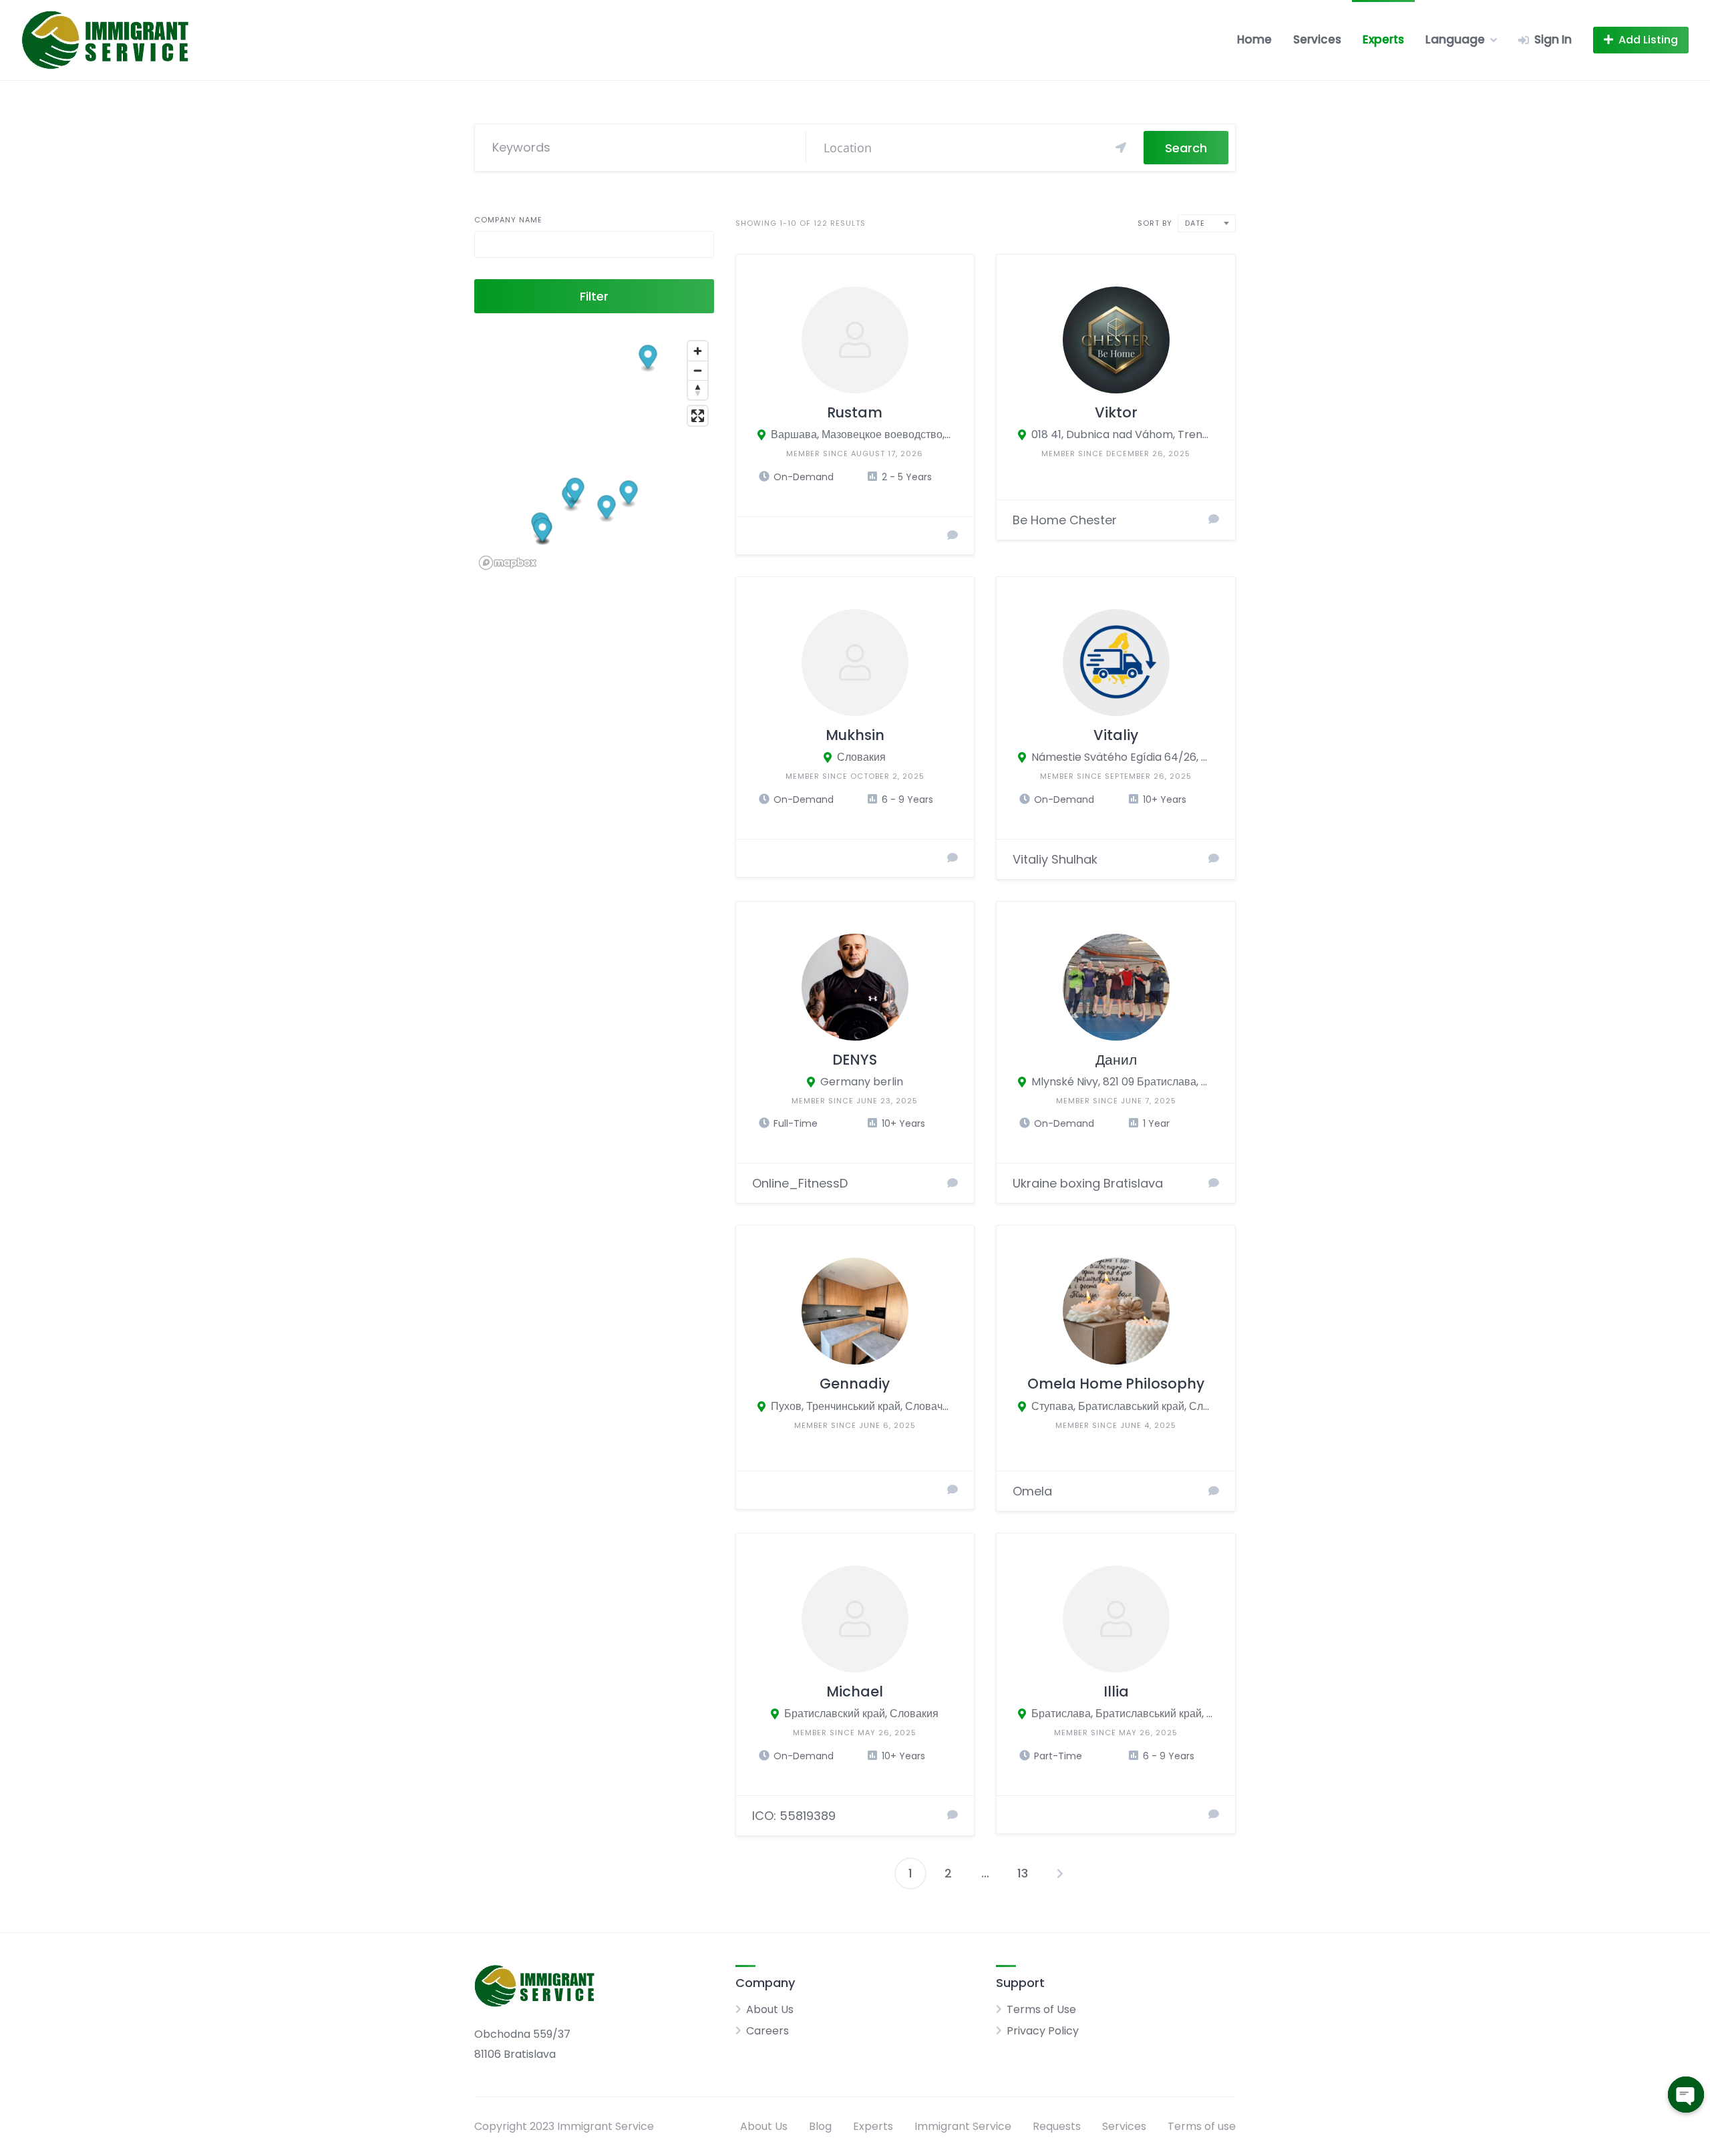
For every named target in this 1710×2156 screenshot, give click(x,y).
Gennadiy (855, 1384)
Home (1254, 39)
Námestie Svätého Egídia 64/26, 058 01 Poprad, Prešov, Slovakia (1123, 757)
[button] (648, 358)
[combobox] (1207, 223)
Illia (1116, 1691)
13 (1023, 1873)
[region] (594, 455)
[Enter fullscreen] (698, 416)
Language (1455, 39)
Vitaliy (1116, 735)
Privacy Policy (1043, 2031)
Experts (1383, 39)
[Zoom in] (698, 351)
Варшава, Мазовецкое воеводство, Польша (862, 434)
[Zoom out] (698, 370)
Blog (820, 2126)
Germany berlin (862, 1082)
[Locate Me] (1121, 148)
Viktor (1116, 412)
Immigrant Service (963, 2126)
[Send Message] (953, 536)
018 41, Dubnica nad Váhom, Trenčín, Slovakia (1123, 434)
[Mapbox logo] (508, 563)
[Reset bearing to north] (698, 390)
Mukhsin (855, 735)
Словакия (861, 757)
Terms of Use (1041, 2009)
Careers (767, 2031)
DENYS (855, 1060)
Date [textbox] (1195, 223)
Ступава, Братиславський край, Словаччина (1123, 1406)
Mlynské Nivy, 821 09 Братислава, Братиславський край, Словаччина (1123, 1082)
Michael (855, 1691)
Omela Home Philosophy (1116, 1384)
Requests (1057, 2126)
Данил (1116, 1060)
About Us (770, 2009)
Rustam (855, 412)
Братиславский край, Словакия (861, 1714)
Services (1317, 39)
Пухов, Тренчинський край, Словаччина (862, 1406)
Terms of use (1202, 2126)
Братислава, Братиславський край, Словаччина (1123, 1714)
